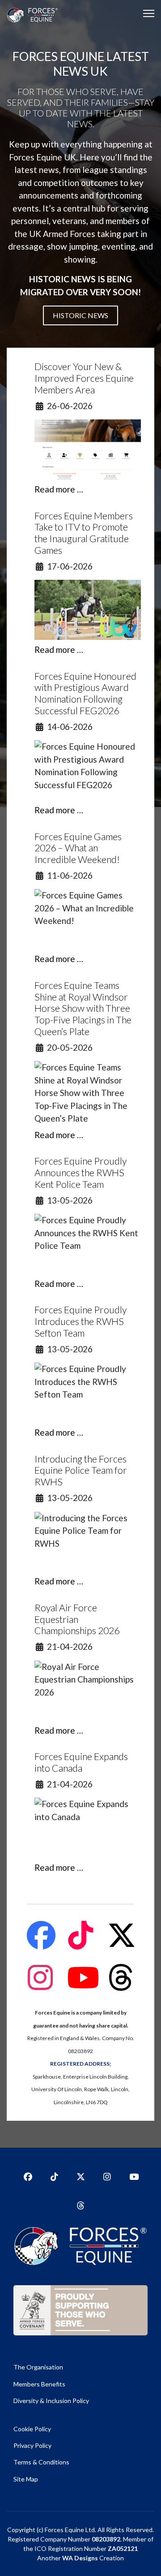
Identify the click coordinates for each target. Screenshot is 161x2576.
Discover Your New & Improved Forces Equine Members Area (84, 378)
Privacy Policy (32, 2445)
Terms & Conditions (41, 2462)
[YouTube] (133, 2174)
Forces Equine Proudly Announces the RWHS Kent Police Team (80, 1173)
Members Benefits (39, 2384)
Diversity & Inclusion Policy (51, 2401)
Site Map (26, 2479)
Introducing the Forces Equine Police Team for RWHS (81, 1471)
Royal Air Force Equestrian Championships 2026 (77, 1619)
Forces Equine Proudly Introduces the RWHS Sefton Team (80, 1321)
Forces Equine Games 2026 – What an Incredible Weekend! (78, 848)
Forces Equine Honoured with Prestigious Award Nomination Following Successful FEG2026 (85, 693)
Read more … (59, 489)
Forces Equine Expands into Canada (81, 1762)
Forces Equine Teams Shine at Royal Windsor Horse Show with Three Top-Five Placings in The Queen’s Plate (83, 1008)
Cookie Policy (32, 2429)
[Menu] (149, 13)
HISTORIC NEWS (80, 315)
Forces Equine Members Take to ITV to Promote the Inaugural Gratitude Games (84, 533)
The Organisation (38, 2367)
